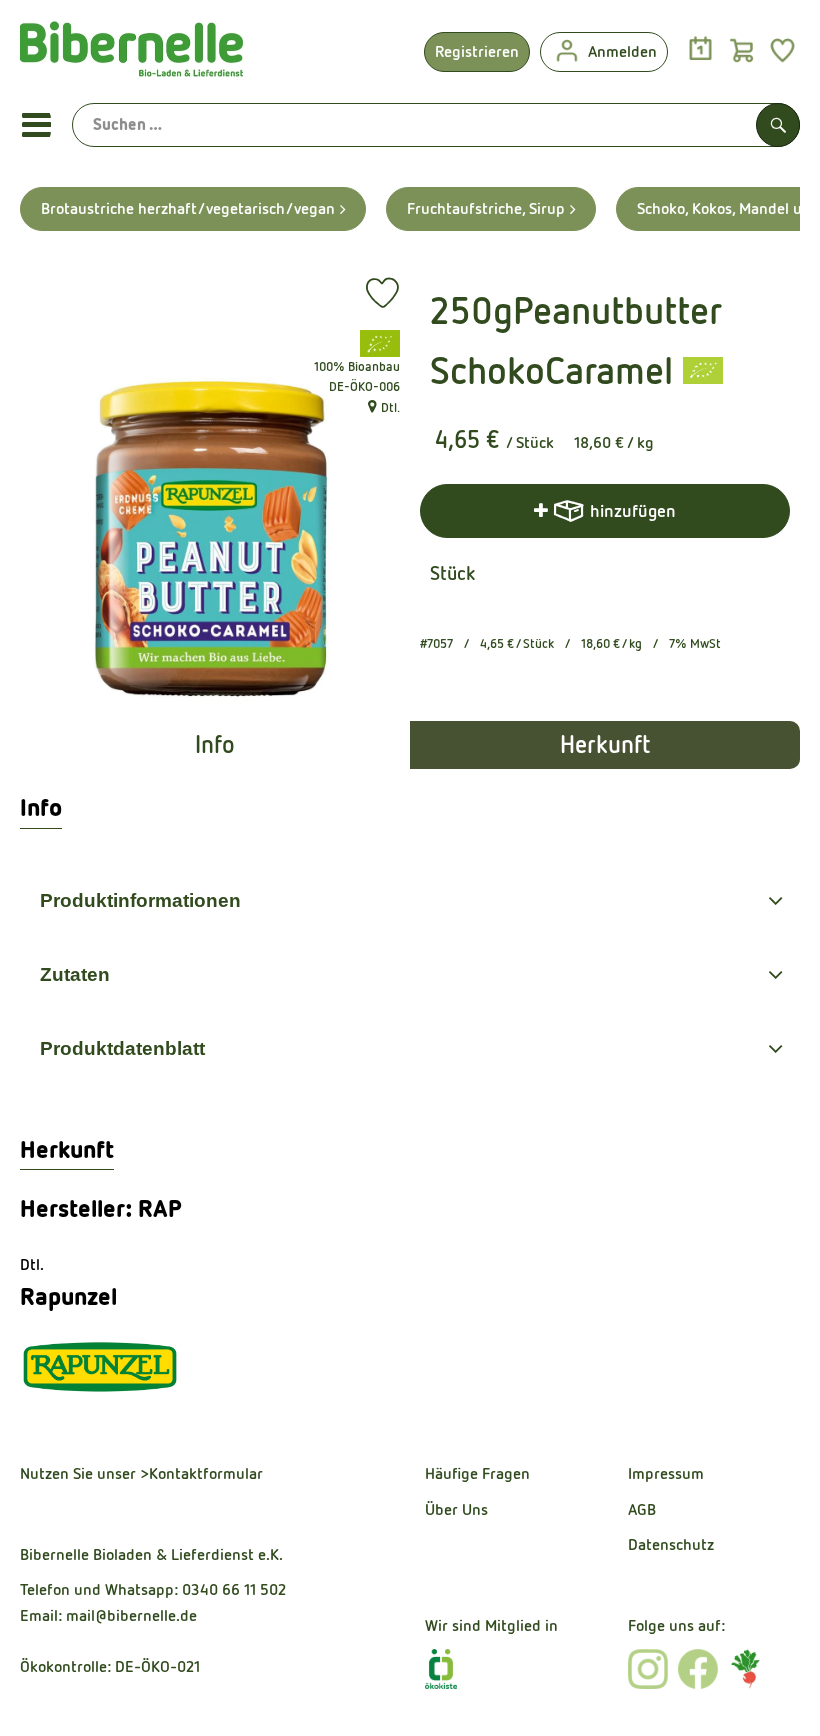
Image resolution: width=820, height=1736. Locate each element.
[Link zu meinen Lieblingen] (782, 49)
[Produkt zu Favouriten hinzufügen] (382, 293)
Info (215, 745)
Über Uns (456, 1509)
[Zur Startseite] (131, 54)
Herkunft (605, 745)
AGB (642, 1509)
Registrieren (477, 51)
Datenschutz (671, 1544)
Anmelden (622, 51)
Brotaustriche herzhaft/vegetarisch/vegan (188, 208)
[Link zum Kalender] (700, 49)
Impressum (666, 1473)
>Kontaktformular (201, 1473)
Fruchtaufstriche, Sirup (486, 208)
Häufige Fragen (477, 1473)
